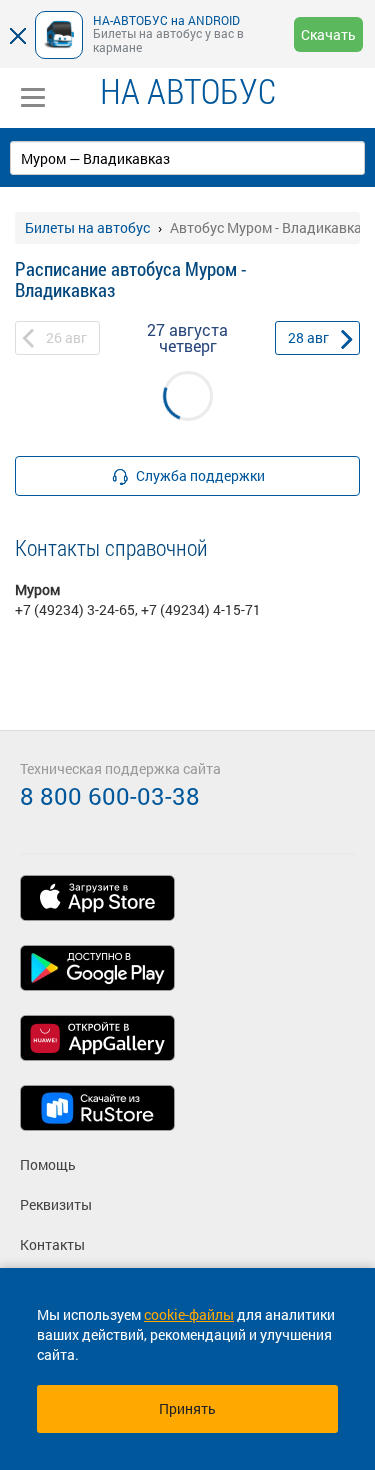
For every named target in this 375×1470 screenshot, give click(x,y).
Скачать (328, 34)
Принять (187, 1408)
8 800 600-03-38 (110, 796)
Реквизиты (56, 1204)
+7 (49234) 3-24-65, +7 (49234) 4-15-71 (138, 609)
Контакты (52, 1244)
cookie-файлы (189, 1314)
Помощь (48, 1164)
